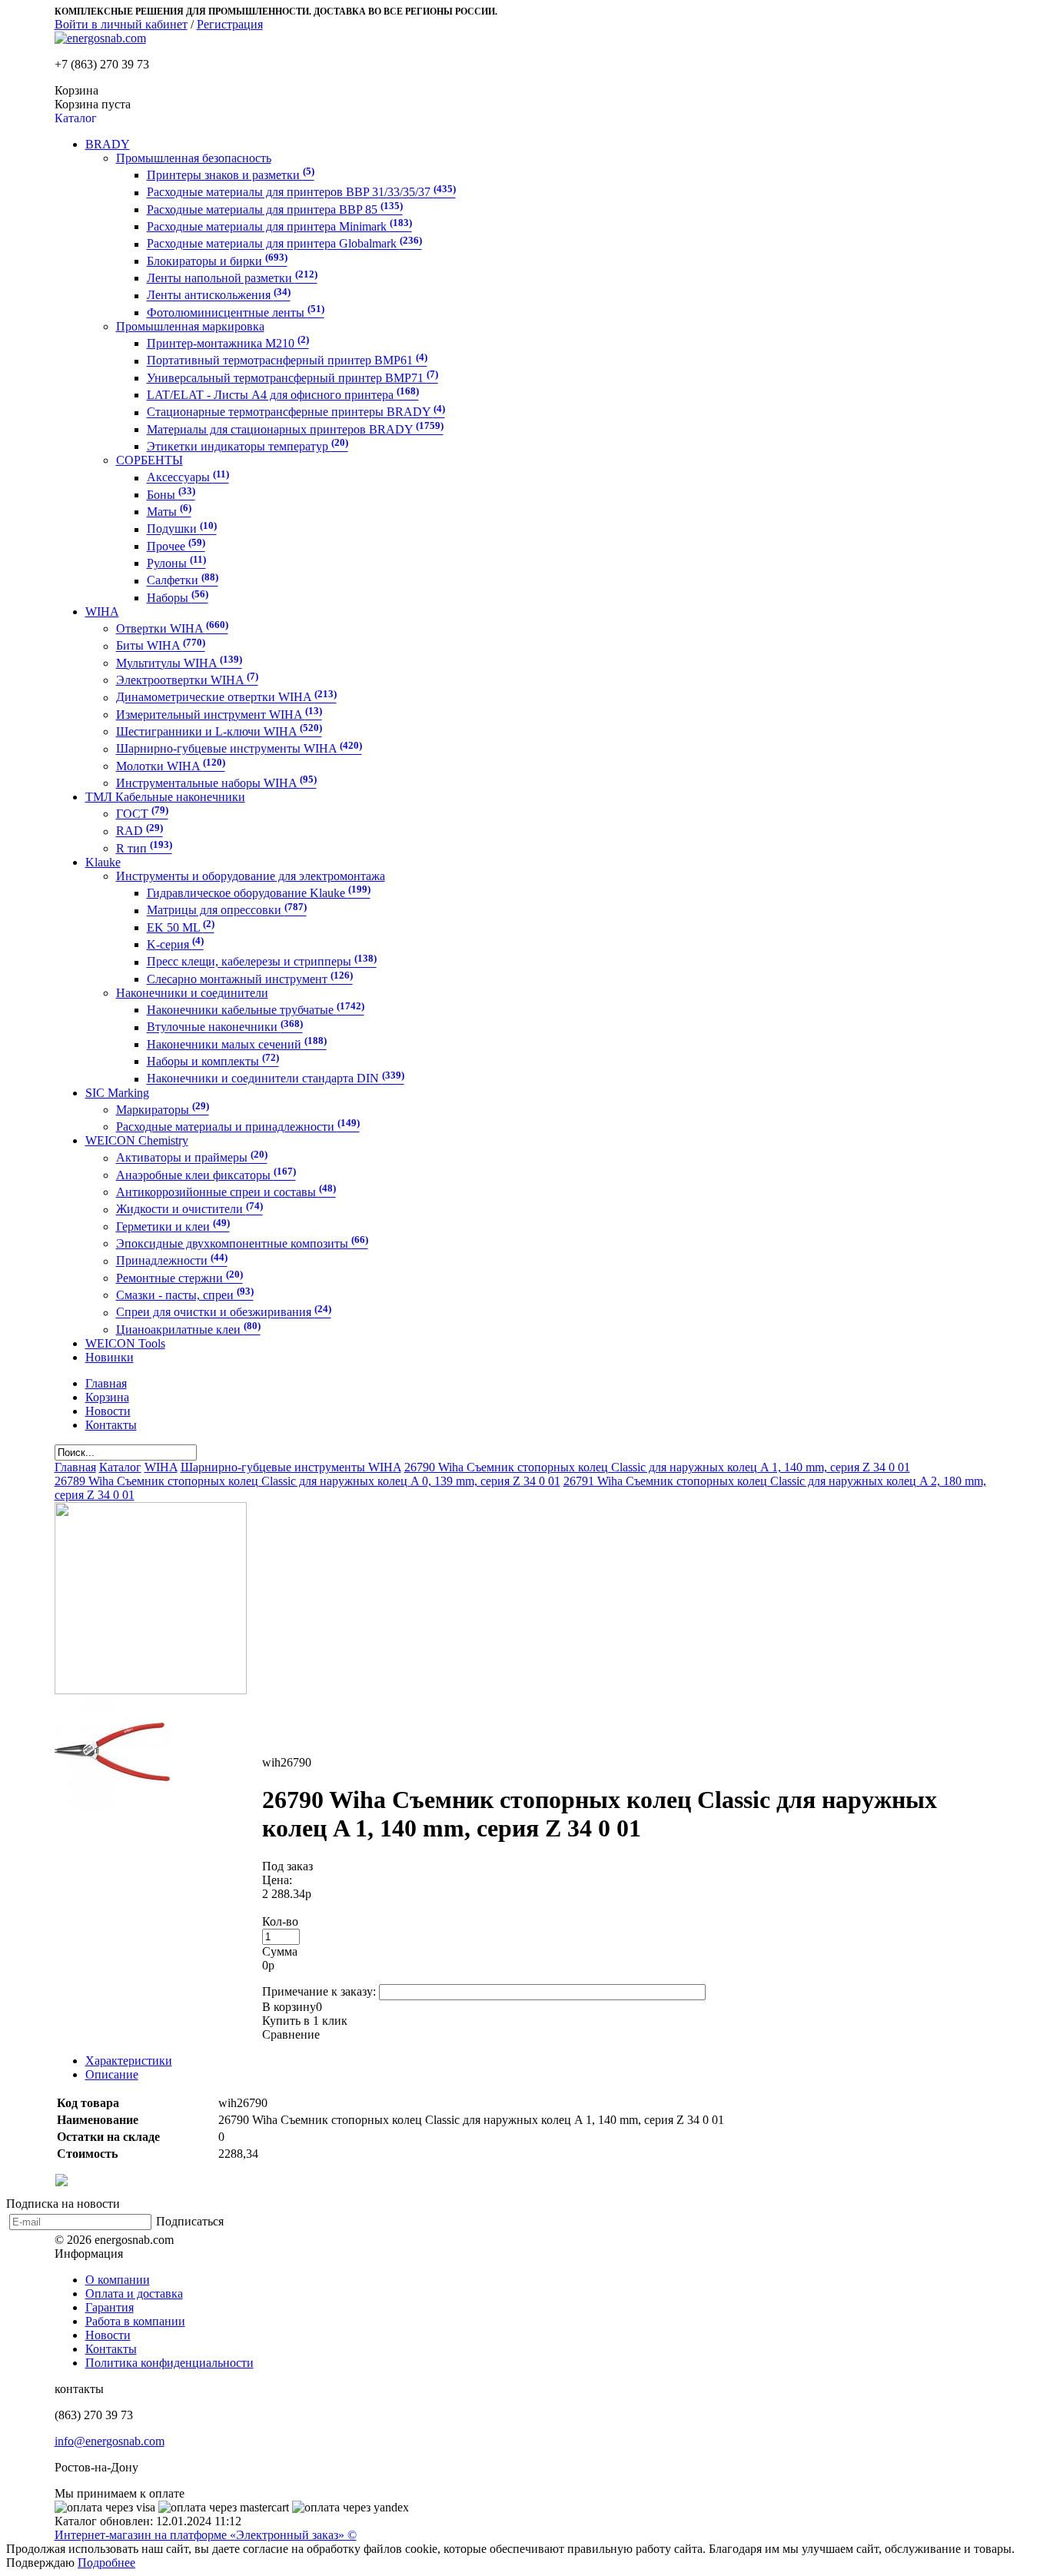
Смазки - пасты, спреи (185, 1295)
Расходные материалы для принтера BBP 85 (275, 209)
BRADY (108, 144)
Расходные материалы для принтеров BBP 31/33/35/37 (301, 193)
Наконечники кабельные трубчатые (256, 1010)
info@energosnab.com (110, 2441)
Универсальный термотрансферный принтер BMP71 (292, 378)
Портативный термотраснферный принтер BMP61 (287, 361)
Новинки (110, 1357)
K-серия (175, 944)
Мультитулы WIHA (179, 663)
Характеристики (129, 2061)
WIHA (102, 612)
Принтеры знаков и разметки (231, 175)
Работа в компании (135, 2321)
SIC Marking (117, 1093)
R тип (144, 848)
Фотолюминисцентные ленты (236, 312)
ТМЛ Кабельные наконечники (165, 797)
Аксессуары (188, 478)
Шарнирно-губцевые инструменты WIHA (239, 749)
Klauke (103, 862)
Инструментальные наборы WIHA (216, 783)
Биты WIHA (161, 646)
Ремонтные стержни (179, 1278)
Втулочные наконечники (225, 1027)
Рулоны (176, 563)
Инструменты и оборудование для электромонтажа (251, 876)
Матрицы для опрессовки (227, 911)
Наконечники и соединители (192, 993)
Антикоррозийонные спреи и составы (226, 1192)
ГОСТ (142, 814)
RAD (140, 831)
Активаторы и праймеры (192, 1158)
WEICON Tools (125, 1343)
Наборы (178, 598)
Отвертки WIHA (172, 628)
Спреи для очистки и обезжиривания (224, 1313)
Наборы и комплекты (213, 1061)
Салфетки (183, 581)
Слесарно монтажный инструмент (250, 979)
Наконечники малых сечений (237, 1044)
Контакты (111, 2349)
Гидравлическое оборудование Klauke (259, 893)
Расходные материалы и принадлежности (238, 1127)
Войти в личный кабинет (121, 24)
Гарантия (110, 2307)
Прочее (176, 546)
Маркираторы (163, 1110)
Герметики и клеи (173, 1227)
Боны (171, 495)
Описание (112, 2074)
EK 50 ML (181, 927)
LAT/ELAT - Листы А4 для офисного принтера (283, 395)
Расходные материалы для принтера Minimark (279, 226)
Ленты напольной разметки (232, 278)
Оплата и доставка (134, 2293)
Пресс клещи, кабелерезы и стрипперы (262, 962)
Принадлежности (172, 1261)
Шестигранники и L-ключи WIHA (219, 731)
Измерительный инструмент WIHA (219, 715)
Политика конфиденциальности (169, 2363)
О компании (118, 2280)
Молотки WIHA (171, 766)
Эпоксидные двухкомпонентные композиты (242, 1243)
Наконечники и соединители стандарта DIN (276, 1079)
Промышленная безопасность (194, 158)
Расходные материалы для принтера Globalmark (284, 244)
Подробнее (106, 2563)
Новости (108, 2335)
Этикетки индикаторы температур (248, 446)
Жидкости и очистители (189, 1210)
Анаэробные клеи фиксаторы (206, 1175)
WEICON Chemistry (137, 1140)
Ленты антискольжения (219, 296)
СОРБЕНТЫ (150, 460)
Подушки (182, 529)
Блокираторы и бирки (217, 261)
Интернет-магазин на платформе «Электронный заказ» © (206, 2535)
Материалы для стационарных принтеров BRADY (295, 429)
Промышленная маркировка (190, 326)
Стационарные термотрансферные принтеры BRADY (296, 412)
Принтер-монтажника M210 (228, 343)
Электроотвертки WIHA (187, 680)
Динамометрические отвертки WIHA (226, 698)
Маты (169, 512)
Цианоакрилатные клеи (188, 1330)
